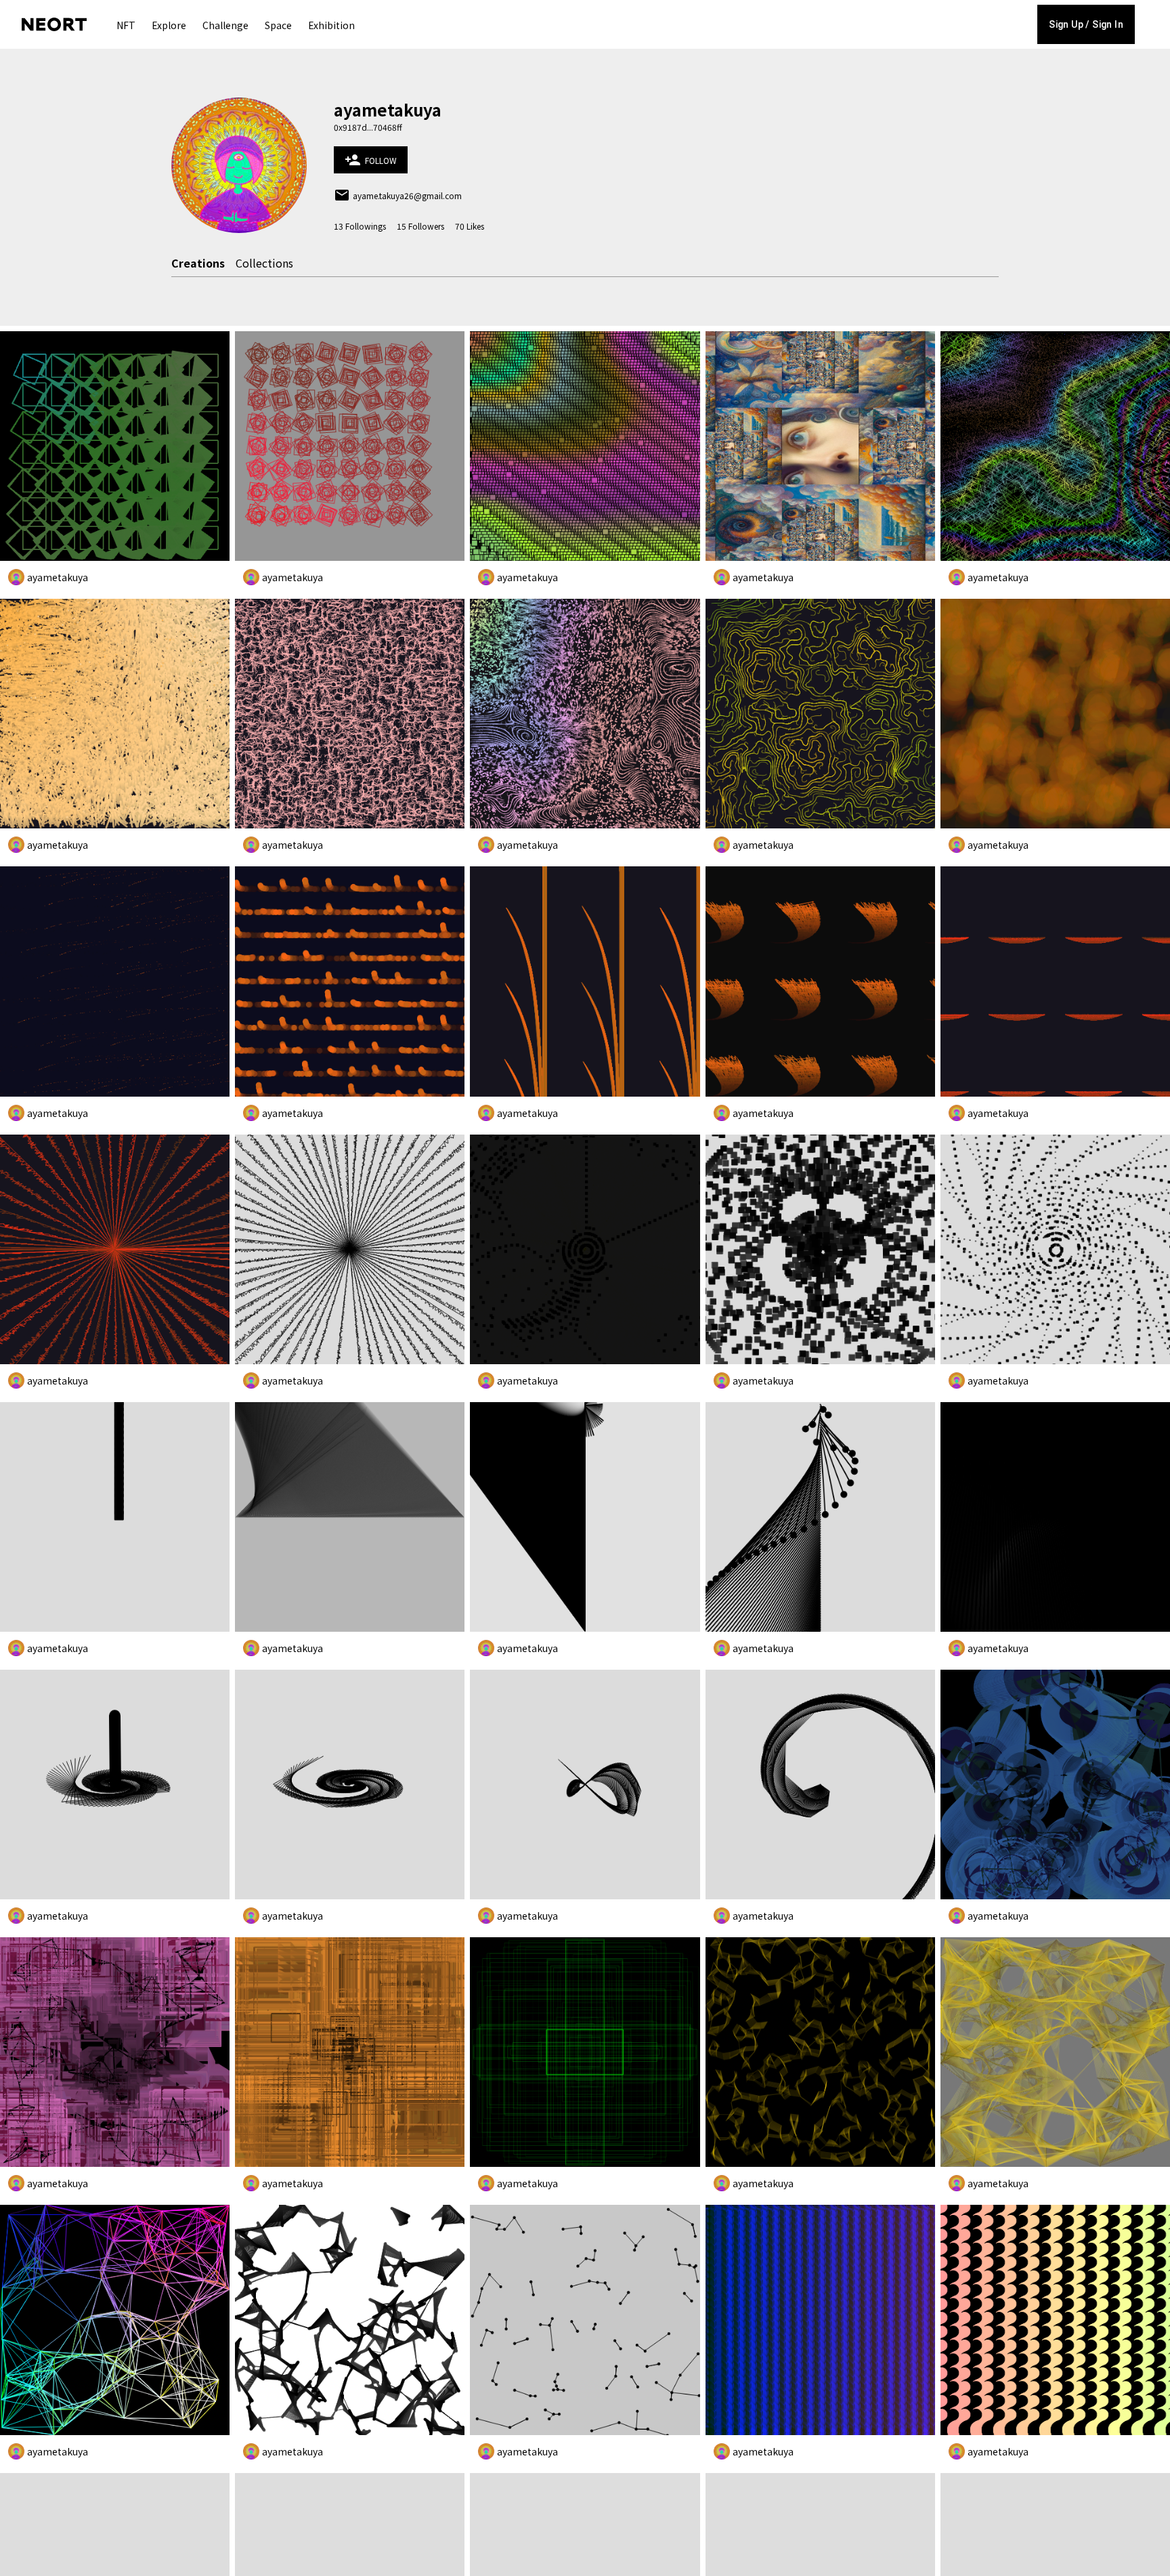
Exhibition (331, 25)
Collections (264, 263)
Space (278, 25)
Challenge (225, 25)
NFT (126, 25)
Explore (169, 25)
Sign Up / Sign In (1086, 24)
